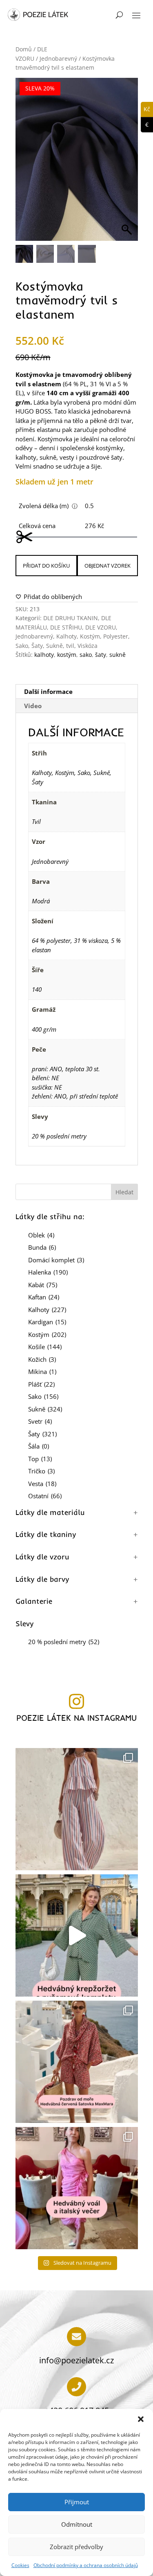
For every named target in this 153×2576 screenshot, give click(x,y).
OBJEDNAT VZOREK (108, 566)
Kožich (42, 1359)
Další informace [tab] (48, 691)
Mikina (42, 1372)
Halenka (48, 1272)
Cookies (20, 2565)
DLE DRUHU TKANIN (71, 618)
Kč (145, 109)
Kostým (90, 636)
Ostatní (45, 1496)
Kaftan (44, 1297)
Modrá (41, 901)
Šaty (37, 646)
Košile (45, 1347)
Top (40, 1459)
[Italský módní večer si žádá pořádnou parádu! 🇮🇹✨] (77, 2188)
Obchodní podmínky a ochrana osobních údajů (86, 2565)
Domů (24, 49)
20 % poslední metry (59, 1136)
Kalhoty (67, 636)
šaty (101, 655)
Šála (39, 1446)
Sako (22, 646)
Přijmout (77, 2502)
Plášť (41, 1384)
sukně (118, 655)
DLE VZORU (101, 627)
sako (86, 655)
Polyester (116, 636)
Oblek (41, 1235)
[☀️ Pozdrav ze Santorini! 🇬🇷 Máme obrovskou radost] (77, 2062)
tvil (70, 646)
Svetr (40, 1421)
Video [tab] (33, 706)
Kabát (43, 1285)
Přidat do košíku (46, 566)
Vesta (42, 1484)
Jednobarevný (58, 58)
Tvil (36, 821)
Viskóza (88, 646)
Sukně (54, 646)
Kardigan (47, 1322)
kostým (67, 655)
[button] (141, 2419)
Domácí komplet (56, 1260)
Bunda (42, 1247)
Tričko (41, 1471)
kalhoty (44, 655)
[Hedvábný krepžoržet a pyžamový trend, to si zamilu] (77, 1935)
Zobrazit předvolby (76, 2547)
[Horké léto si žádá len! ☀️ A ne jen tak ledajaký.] (77, 1809)
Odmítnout (77, 2524)
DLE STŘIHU (66, 627)
